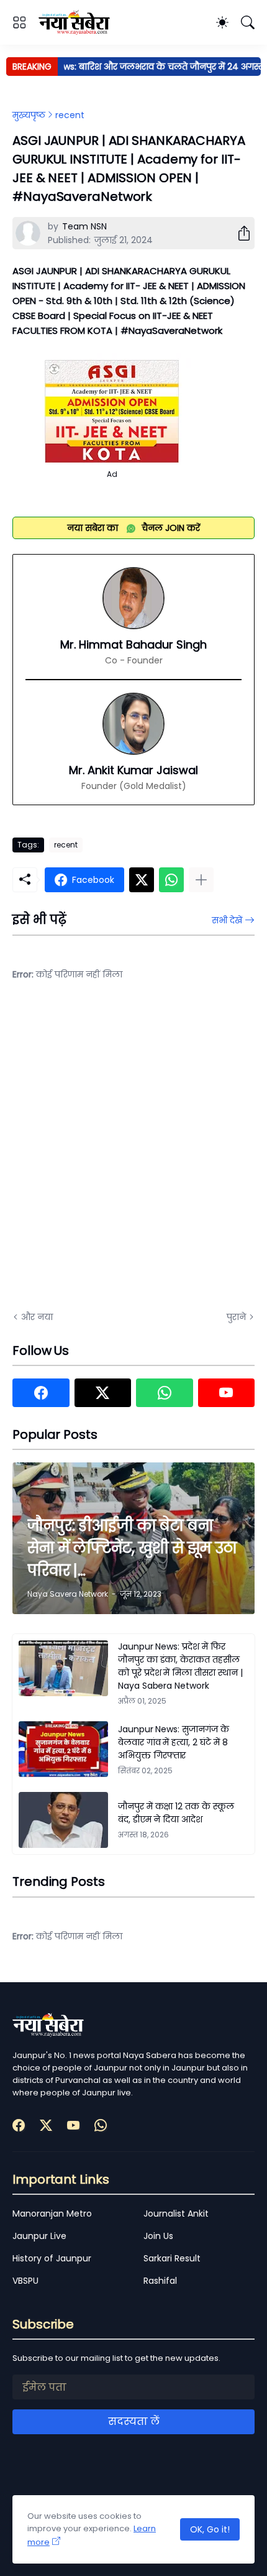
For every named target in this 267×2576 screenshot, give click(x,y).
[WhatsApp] (171, 880)
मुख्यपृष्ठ (29, 115)
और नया (37, 1317)
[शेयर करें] (239, 233)
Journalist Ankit (176, 2214)
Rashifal (160, 2281)
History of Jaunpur (52, 2258)
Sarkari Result (172, 2258)
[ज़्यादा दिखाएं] (201, 880)
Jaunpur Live (39, 2236)
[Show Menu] (19, 22)
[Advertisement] (133, 1154)
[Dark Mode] (222, 22)
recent (70, 115)
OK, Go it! (210, 2529)
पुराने (236, 1317)
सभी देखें (227, 920)
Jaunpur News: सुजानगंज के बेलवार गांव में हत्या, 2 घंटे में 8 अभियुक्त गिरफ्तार (174, 1742)
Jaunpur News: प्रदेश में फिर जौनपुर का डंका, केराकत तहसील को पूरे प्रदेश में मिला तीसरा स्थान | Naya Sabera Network (180, 1666)
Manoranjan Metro (52, 2214)
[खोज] (248, 22)
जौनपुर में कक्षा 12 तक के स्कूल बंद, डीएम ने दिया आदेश (176, 1813)
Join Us (158, 2236)
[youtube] (227, 1393)
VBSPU (25, 2281)
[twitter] (103, 1393)
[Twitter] (142, 880)
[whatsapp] (165, 1393)
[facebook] (41, 1393)
